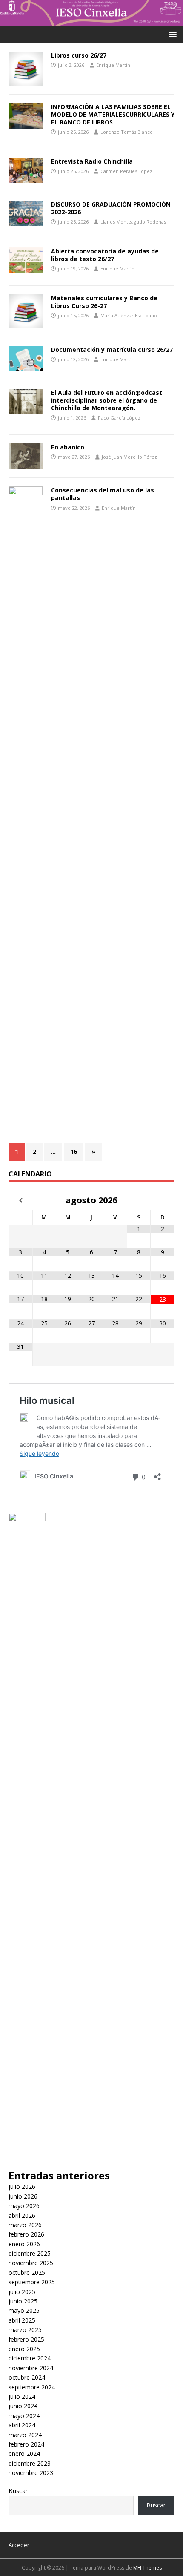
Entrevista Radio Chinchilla (92, 161)
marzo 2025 (25, 2330)
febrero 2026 (26, 2234)
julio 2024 (22, 2396)
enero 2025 (24, 2349)
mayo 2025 (24, 2310)
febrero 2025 (26, 2339)
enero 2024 (24, 2454)
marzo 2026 (25, 2225)
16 (74, 1151)
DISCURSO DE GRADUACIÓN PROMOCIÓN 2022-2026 (111, 208)
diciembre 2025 (30, 2253)
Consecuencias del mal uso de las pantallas (103, 494)
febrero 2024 (26, 2444)
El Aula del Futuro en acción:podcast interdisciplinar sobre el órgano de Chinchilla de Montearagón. (107, 400)
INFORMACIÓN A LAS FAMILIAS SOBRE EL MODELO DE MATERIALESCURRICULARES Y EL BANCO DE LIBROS (113, 114)
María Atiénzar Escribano (129, 315)
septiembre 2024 (32, 2387)
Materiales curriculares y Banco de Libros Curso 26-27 (104, 302)
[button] (171, 34)
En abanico (68, 447)
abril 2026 (22, 2215)
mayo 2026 (24, 2206)
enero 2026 (24, 2244)
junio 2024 (23, 2406)
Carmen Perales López (126, 171)
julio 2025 (22, 2292)
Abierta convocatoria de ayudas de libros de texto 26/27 (105, 255)
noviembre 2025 (31, 2263)
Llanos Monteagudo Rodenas (133, 222)
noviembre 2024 (31, 2368)
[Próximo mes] (162, 1200)
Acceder (19, 2545)
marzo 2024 (25, 2435)
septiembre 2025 (32, 2282)
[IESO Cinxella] (91, 20)
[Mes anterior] (21, 1200)
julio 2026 (22, 2186)
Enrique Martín (113, 65)
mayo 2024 (24, 2416)
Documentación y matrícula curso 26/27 (112, 349)
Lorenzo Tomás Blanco (127, 132)
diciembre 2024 (30, 2358)
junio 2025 (23, 2301)
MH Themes (147, 2568)
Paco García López (119, 418)
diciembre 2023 (30, 2463)
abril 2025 (22, 2320)
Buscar (18, 2491)
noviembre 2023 (31, 2473)
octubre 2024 (27, 2377)
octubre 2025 (27, 2273)
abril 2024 (22, 2425)
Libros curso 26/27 (79, 55)
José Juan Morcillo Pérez (129, 457)
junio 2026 (23, 2196)
